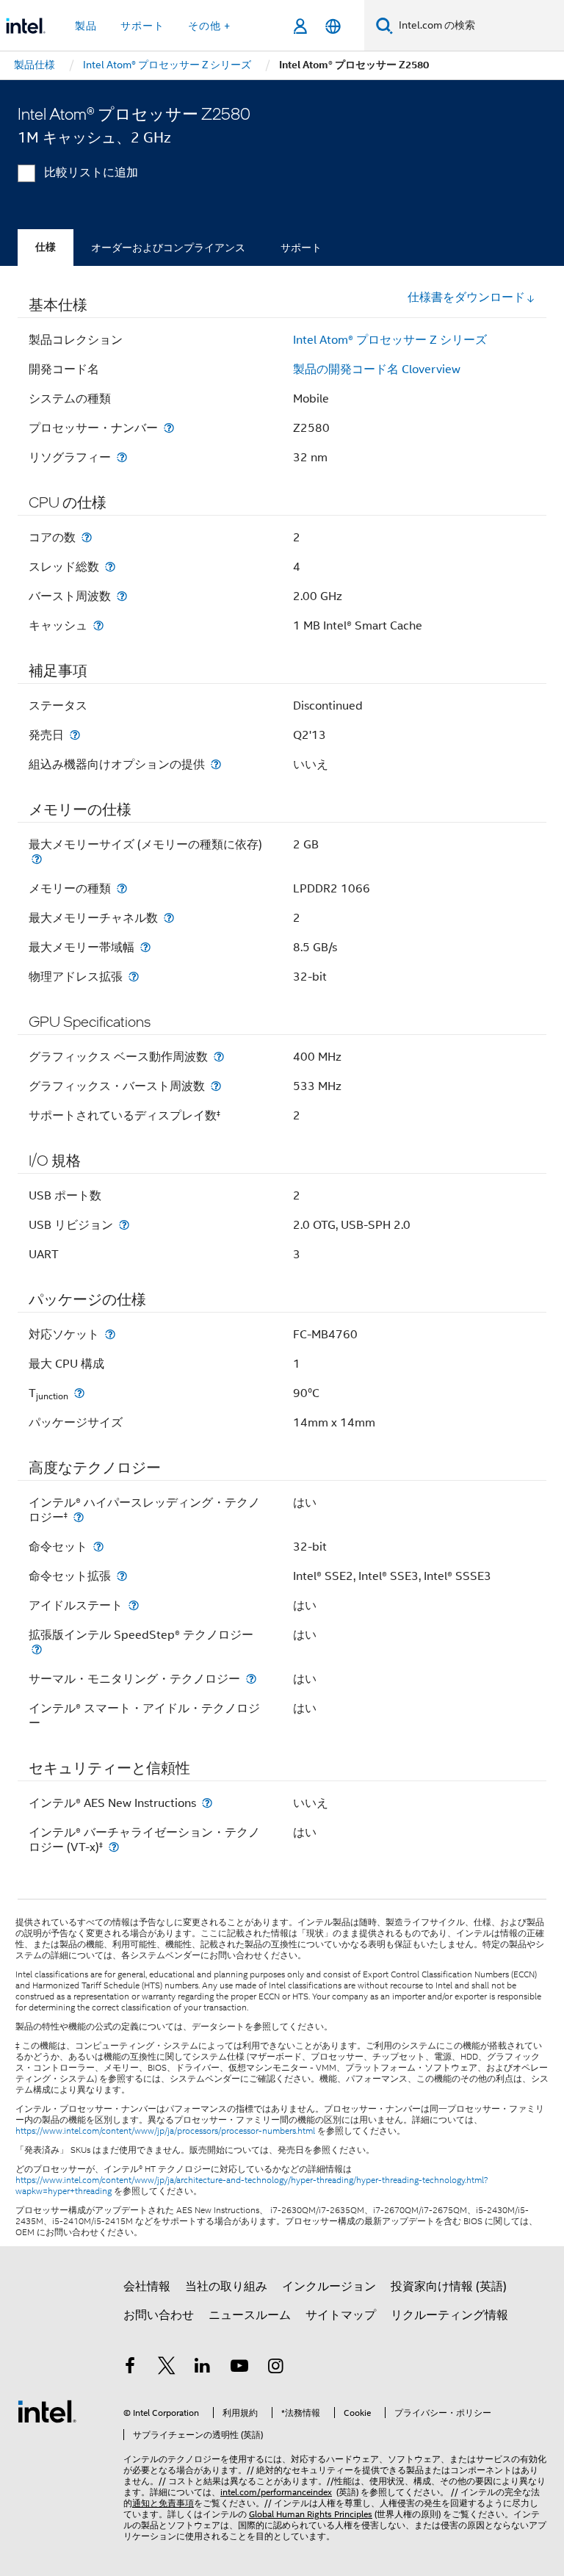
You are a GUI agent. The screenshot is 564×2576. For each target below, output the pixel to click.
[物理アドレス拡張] (134, 977)
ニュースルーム (250, 2315)
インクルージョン (329, 2287)
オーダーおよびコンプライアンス (168, 248)
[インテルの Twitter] (167, 2368)
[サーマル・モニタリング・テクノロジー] (251, 1679)
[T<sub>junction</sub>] (79, 1393)
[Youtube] (239, 2368)
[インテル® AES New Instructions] (207, 1803)
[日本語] (333, 26)
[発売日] (75, 735)
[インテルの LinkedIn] (203, 2368)
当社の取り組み (226, 2287)
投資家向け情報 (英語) (449, 2287)
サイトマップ (341, 2315)
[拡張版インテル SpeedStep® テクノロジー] (37, 1649)
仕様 (46, 247)
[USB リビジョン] (124, 1225)
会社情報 (147, 2287)
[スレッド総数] (110, 567)
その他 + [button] (209, 26)
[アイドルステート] (134, 1605)
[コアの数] (87, 537)
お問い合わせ (159, 2315)
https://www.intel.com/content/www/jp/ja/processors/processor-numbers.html (165, 2131)
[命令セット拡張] (122, 1576)
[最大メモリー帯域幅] (145, 947)
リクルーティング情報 (449, 2315)
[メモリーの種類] (122, 888)
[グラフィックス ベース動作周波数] (219, 1057)
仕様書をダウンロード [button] (466, 297)
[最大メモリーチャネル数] (169, 918)
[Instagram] (275, 2368)
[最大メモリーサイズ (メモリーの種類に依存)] (37, 859)
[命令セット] (98, 1547)
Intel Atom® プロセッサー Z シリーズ (390, 340)
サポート (301, 248)
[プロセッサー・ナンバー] (169, 428)
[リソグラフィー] (122, 457)
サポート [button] (142, 26)
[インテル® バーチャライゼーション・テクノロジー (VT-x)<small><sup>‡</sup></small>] (114, 1847)
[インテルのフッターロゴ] (47, 2411)
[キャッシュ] (98, 625)
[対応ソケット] (110, 1334)
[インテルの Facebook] (130, 2368)
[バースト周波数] (122, 596)
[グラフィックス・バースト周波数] (216, 1086)
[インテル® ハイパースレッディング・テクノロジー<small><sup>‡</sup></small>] (79, 1517)
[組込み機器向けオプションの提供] (216, 764)
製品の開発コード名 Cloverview (377, 369)
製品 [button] (86, 26)
